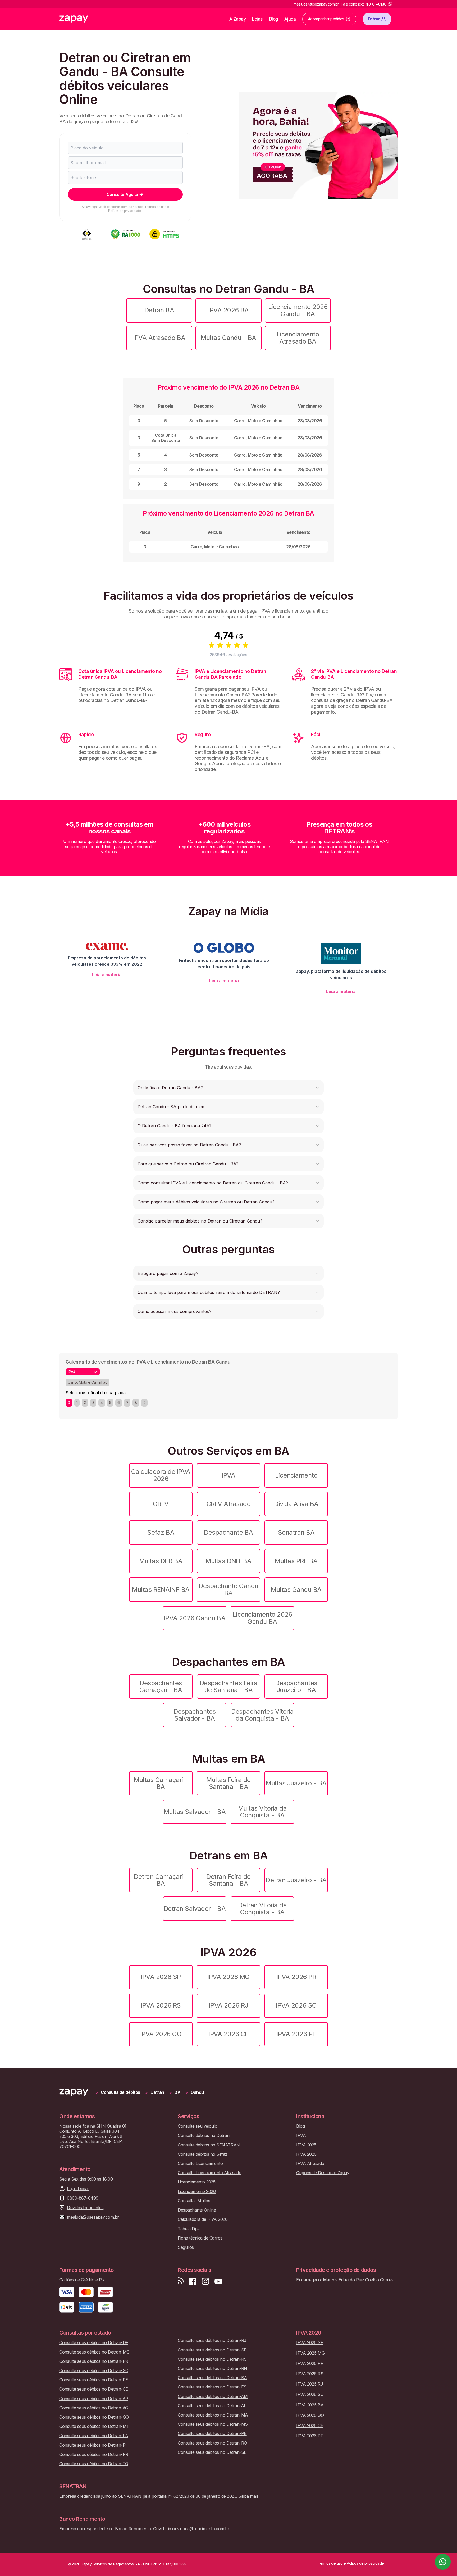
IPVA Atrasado (310, 2164)
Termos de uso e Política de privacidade (139, 209)
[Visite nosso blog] (181, 2281)
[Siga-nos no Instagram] (205, 2281)
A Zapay (238, 19)
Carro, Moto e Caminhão (88, 1382)
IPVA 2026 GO (161, 2034)
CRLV (161, 1504)
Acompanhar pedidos (326, 19)
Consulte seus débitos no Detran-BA (212, 2378)
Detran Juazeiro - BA (296, 1880)
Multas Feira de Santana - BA (229, 1783)
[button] (229, 1088)
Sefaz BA (161, 1532)
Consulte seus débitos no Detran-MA (213, 2415)
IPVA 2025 (306, 2145)
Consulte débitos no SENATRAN (209, 2145)
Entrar (374, 19)
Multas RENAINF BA (161, 1590)
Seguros (186, 2247)
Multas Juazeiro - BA (296, 1783)
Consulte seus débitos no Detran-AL (212, 2406)
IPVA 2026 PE (296, 2034)
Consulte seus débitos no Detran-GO (94, 2417)
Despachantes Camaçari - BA (161, 1686)
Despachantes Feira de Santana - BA (229, 1686)
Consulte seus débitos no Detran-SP (212, 2350)
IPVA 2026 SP (161, 1977)
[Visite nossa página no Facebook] (193, 2281)
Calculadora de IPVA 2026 (161, 1475)
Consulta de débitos (120, 2092)
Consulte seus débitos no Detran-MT (94, 2426)
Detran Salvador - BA (195, 1909)
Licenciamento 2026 (197, 2192)
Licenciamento (296, 1475)
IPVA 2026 (306, 2154)
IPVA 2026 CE (228, 2034)
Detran (157, 2092)
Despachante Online (197, 2210)
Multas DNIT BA (228, 1561)
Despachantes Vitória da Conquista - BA (262, 1715)
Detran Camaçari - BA (161, 1880)
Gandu (197, 2092)
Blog (274, 19)
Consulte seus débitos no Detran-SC (94, 2371)
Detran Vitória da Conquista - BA (262, 1909)
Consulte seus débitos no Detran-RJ (212, 2340)
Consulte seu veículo (197, 2126)
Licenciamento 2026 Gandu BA (262, 1618)
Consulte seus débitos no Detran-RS (212, 2359)
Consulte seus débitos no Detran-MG (94, 2352)
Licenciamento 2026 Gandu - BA (298, 310)
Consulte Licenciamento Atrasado (209, 2173)
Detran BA (159, 310)
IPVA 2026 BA (228, 310)
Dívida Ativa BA (296, 1504)
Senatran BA (296, 1532)
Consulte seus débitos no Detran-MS (213, 2424)
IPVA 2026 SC (296, 2005)
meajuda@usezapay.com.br (93, 2217)
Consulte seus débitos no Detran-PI (93, 2445)
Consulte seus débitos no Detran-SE (212, 2452)
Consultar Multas (194, 2201)
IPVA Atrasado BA (159, 338)
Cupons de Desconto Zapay (323, 2173)
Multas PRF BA (296, 1561)
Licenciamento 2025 (196, 2182)
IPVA (228, 1475)
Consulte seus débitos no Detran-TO (94, 2464)
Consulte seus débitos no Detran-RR (94, 2454)
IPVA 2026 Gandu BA (195, 1618)
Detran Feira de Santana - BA (229, 1880)
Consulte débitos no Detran (204, 2135)
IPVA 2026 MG (228, 1977)
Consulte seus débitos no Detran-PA (94, 2436)
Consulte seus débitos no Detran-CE (94, 2389)
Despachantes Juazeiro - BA (296, 1686)
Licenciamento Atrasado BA (298, 338)
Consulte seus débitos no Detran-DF (94, 2343)
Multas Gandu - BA (229, 338)
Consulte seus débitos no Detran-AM (213, 2397)
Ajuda (290, 19)
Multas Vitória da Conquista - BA (262, 1812)
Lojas (257, 19)
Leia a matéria (107, 975)
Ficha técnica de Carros (200, 2238)
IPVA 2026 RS (161, 2005)
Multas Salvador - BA (195, 1812)
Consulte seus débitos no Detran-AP (94, 2399)
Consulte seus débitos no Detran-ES (212, 2387)
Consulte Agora (122, 194)
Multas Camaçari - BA (161, 1783)
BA (177, 2092)
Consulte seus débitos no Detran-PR (94, 2361)
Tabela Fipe (189, 2229)
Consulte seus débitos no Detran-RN (212, 2368)
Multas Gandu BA (296, 1590)
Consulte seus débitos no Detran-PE (94, 2380)
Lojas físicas (78, 2189)
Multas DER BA (161, 1561)
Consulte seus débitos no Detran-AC (94, 2408)
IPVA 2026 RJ (229, 2005)
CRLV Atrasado (229, 1504)
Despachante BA (228, 1532)
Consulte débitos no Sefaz (203, 2154)
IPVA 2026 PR (296, 1977)
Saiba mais (248, 2496)
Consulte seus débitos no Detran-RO (212, 2443)
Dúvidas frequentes (85, 2208)
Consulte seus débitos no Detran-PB (212, 2434)
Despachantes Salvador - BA (195, 1715)
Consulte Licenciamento (200, 2164)
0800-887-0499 (83, 2198)
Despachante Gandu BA (229, 1589)
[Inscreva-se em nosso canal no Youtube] (218, 2281)
